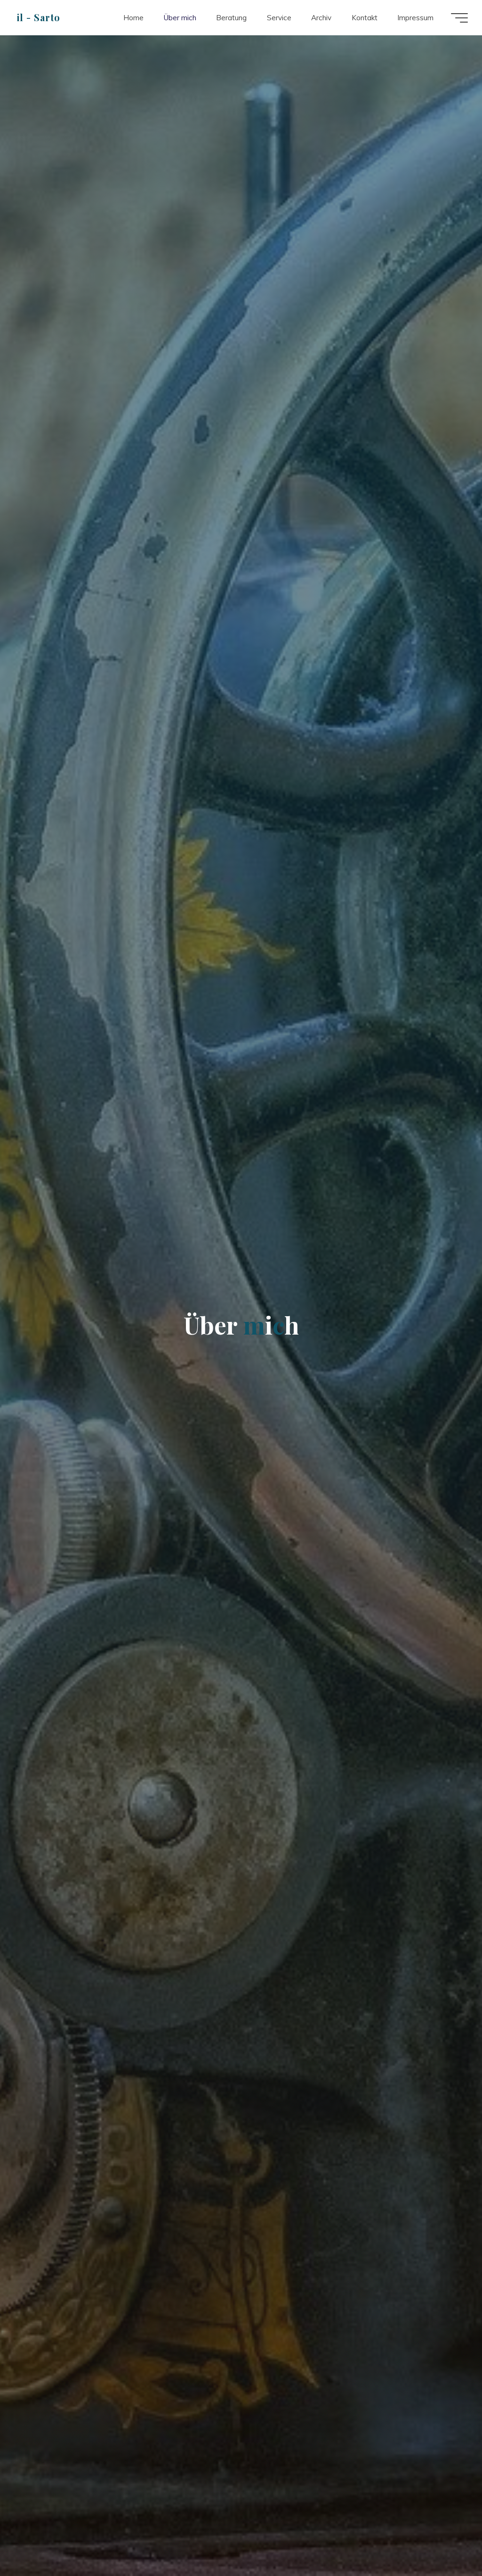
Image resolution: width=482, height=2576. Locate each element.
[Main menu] (459, 18)
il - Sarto (39, 17)
